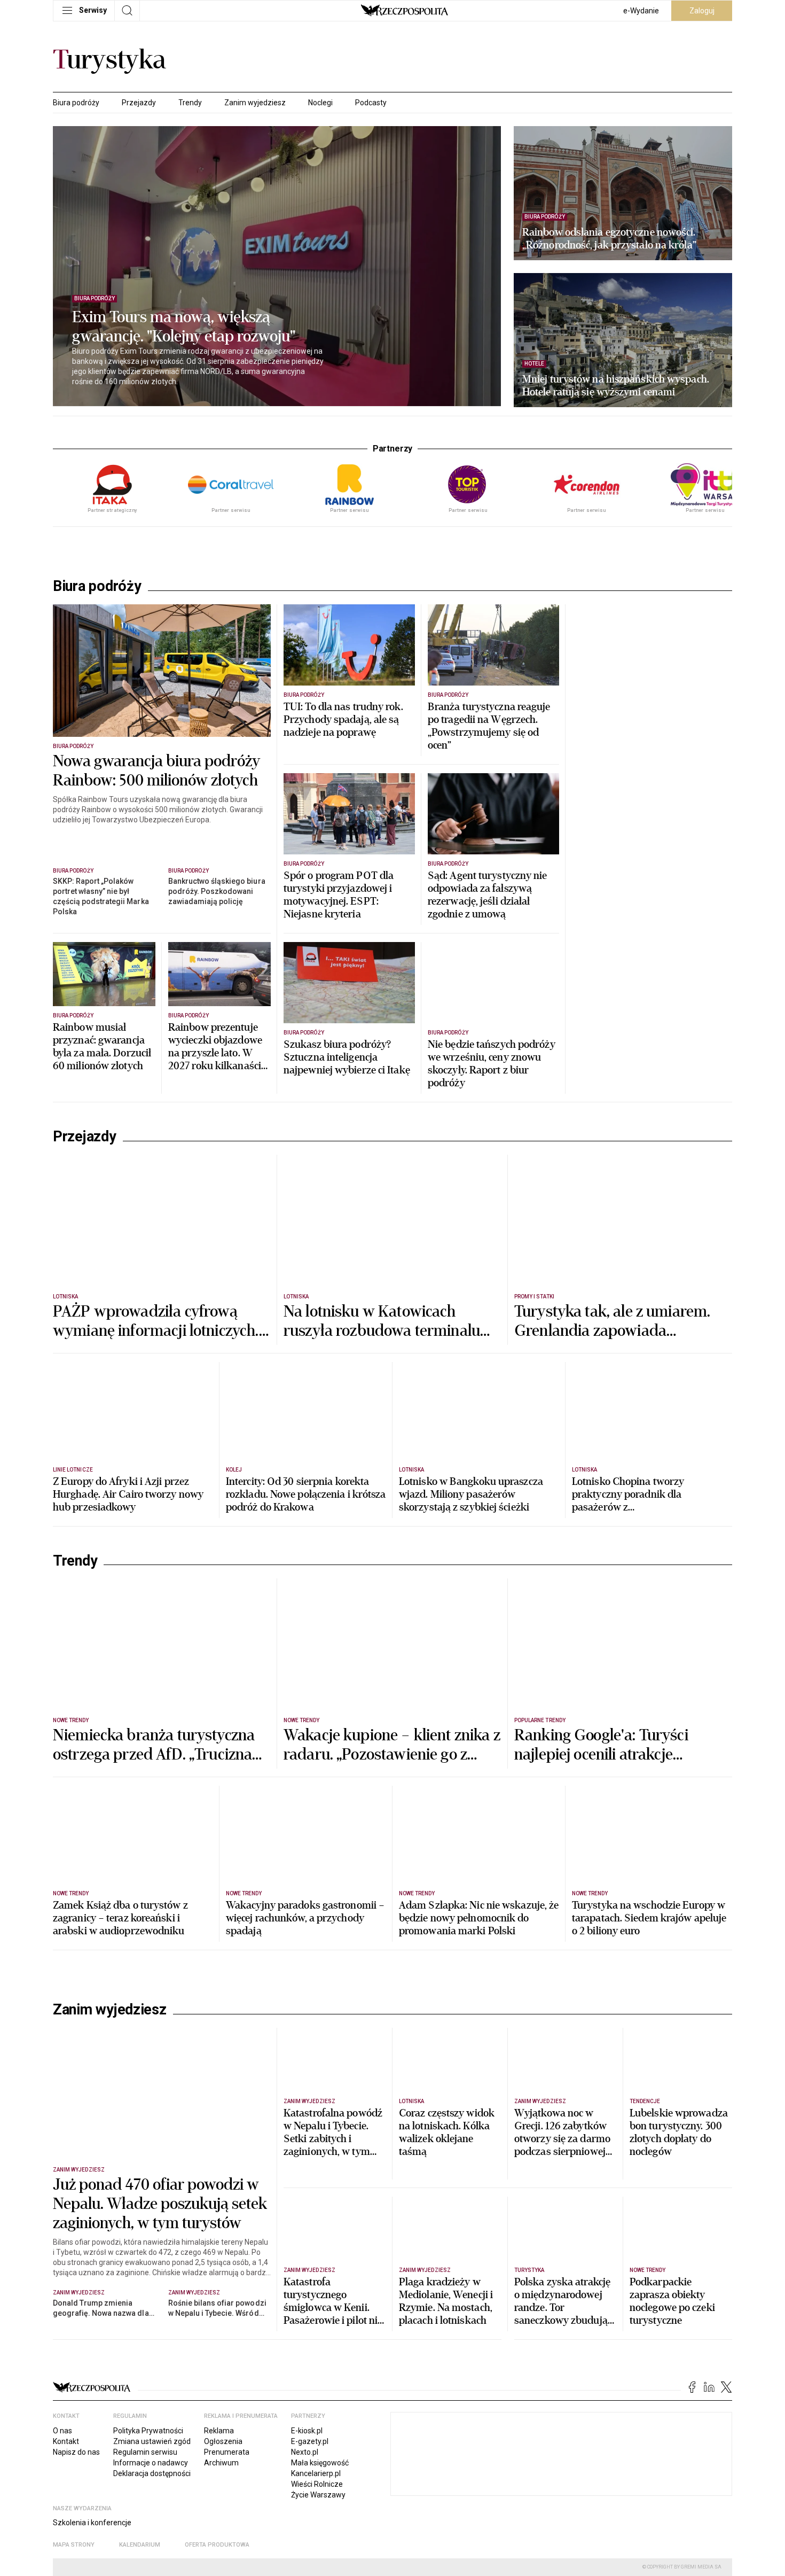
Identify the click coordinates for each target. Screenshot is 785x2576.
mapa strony (74, 2545)
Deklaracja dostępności (152, 2473)
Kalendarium (140, 2545)
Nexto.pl (305, 2452)
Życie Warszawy (318, 2495)
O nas (62, 2431)
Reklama (219, 2431)
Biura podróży (76, 103)
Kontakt (66, 2441)
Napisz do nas (76, 2452)
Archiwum (221, 2463)
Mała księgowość (320, 2463)
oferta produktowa (217, 2545)
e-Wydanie (641, 11)
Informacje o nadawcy (151, 2463)
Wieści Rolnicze (317, 2484)
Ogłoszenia (223, 2441)
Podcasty (371, 103)
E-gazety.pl (310, 2441)
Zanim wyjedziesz (255, 103)
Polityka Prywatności (148, 2431)
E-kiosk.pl (307, 2431)
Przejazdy (139, 103)
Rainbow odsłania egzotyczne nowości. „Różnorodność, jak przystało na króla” (609, 239)
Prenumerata (227, 2452)
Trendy (190, 103)
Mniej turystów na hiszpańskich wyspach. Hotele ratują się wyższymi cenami (616, 386)
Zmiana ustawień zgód (152, 2441)
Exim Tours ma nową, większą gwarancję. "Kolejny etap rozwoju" (184, 327)
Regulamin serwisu (145, 2452)
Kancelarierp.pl (316, 2473)
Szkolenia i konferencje (92, 2523)
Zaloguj (702, 11)
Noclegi (320, 103)
